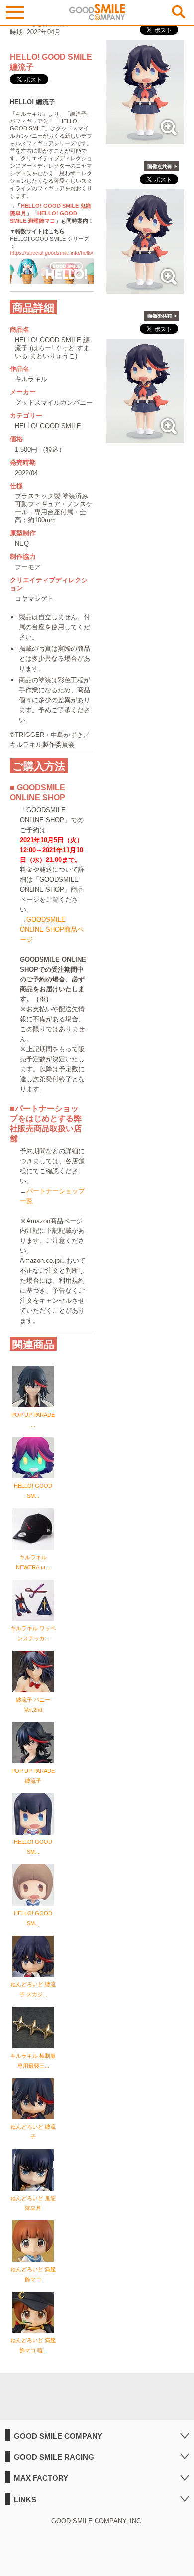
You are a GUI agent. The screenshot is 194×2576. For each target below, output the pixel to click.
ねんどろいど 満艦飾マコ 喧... (33, 2345)
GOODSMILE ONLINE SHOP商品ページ (52, 929)
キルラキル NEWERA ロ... (33, 1562)
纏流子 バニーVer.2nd (33, 1705)
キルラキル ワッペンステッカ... (33, 1633)
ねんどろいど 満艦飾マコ (33, 2274)
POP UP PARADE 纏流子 (33, 1776)
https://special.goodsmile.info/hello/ (51, 253)
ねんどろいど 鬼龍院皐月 (33, 2203)
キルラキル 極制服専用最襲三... (33, 2061)
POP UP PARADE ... (33, 1420)
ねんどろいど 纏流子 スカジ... (33, 1989)
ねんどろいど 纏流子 (33, 2132)
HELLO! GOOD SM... (33, 1491)
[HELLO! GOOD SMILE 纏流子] (145, 139)
